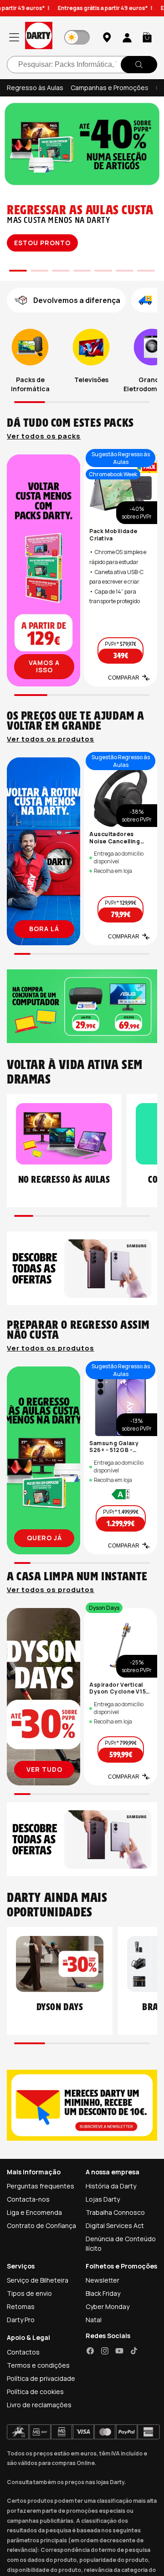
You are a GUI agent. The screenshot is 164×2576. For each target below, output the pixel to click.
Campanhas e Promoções (110, 88)
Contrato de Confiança (41, 2226)
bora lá (44, 929)
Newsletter (102, 2280)
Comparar (124, 678)
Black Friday (103, 2293)
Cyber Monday (108, 2306)
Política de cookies (35, 2392)
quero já (44, 1538)
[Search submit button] (139, 65)
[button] (147, 37)
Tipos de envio (29, 2293)
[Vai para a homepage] (39, 37)
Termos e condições (38, 2365)
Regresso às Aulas (35, 88)
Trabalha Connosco (115, 2212)
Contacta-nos (28, 2199)
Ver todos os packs (44, 436)
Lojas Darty (103, 2199)
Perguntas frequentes (41, 2186)
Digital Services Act (115, 2226)
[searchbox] (82, 65)
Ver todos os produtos (51, 739)
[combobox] (82, 65)
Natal (94, 2320)
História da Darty (111, 2186)
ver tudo (44, 1769)
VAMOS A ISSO (44, 666)
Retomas (21, 2306)
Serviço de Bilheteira (38, 2280)
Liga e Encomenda (34, 2212)
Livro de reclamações (39, 2405)
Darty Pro (21, 2320)
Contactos (23, 2352)
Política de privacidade (41, 2378)
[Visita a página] (44, 570)
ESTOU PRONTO (42, 243)
